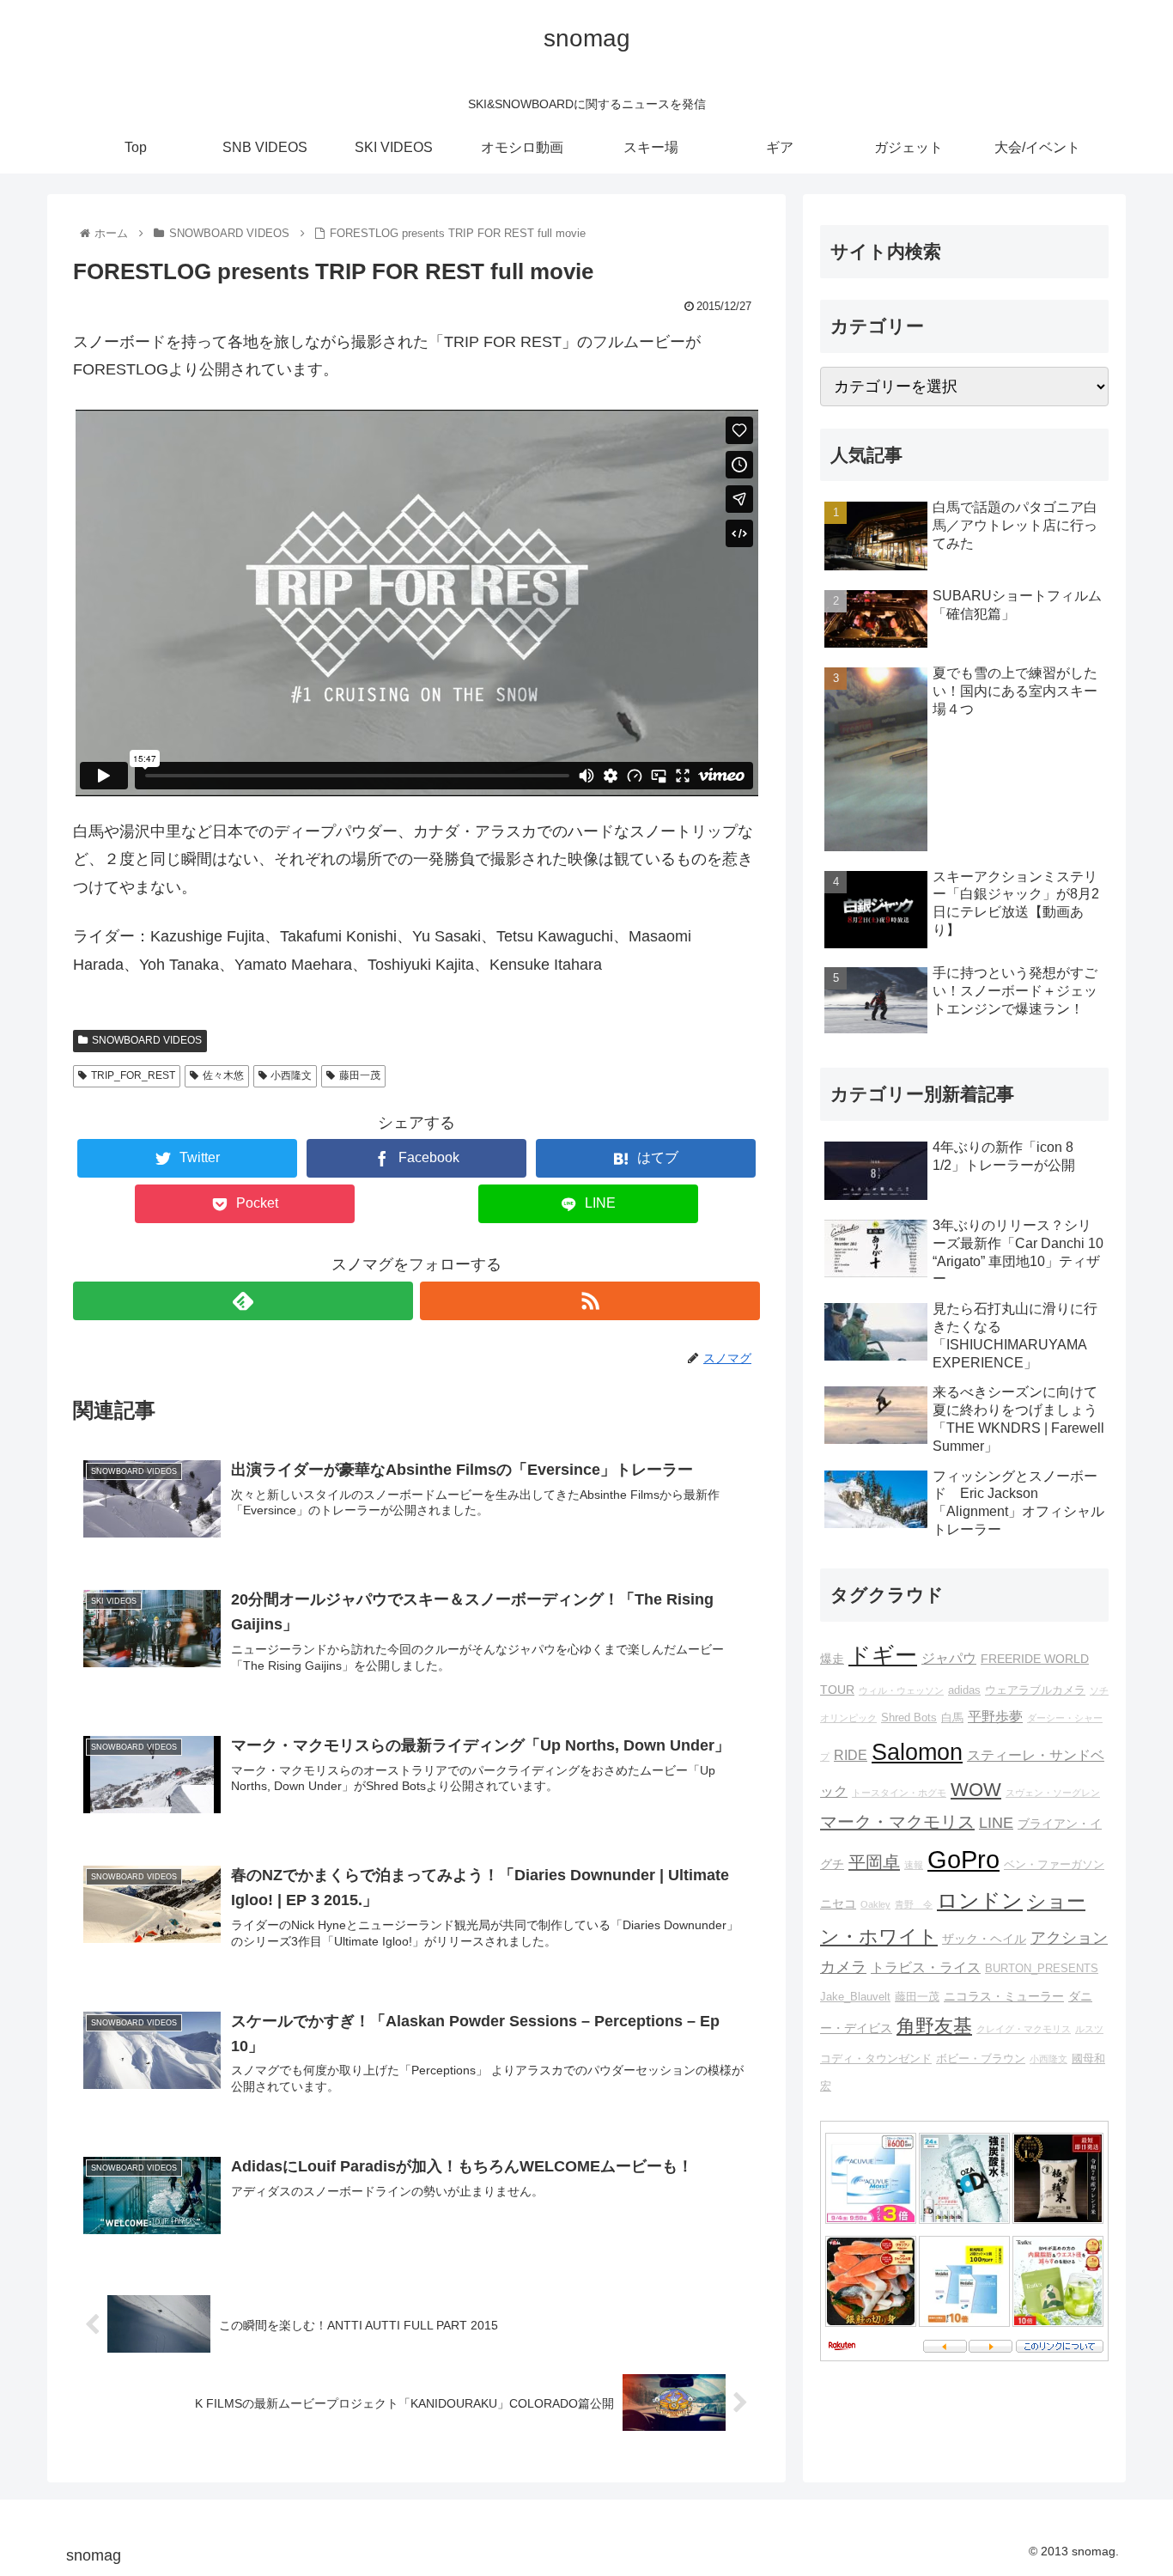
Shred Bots (909, 1718)
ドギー (883, 1655)
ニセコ (838, 1903)
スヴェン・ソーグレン (1053, 1793)
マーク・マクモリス (897, 1822)
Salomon (917, 1752)
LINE (996, 1823)
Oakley (875, 1904)
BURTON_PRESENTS (1042, 1969)
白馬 (952, 1718)
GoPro (963, 1859)
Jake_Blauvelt (855, 1997)
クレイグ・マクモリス (1024, 2029)
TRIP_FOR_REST (133, 1075)
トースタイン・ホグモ (899, 1793)
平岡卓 (874, 1862)
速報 (914, 1865)
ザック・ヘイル (984, 1939)
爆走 (832, 1659)
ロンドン (980, 1901)
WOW (976, 1790)
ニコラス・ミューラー (1004, 1996)
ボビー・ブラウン (981, 2059)
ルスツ (1089, 2029)
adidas (964, 1690)
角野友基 (934, 2026)
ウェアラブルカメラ (1035, 1690)
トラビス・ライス (926, 1967)
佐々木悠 (223, 1075)
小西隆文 (291, 1075)
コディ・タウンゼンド (876, 2059)
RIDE (851, 1755)
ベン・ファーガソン (1054, 1865)
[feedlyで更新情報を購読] (243, 1301)
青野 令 (914, 1904)
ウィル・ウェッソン (901, 1690)
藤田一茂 (360, 1075)
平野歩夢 (995, 1716)
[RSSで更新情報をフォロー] (590, 1301)
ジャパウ (949, 1658)
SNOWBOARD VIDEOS (147, 1040)
